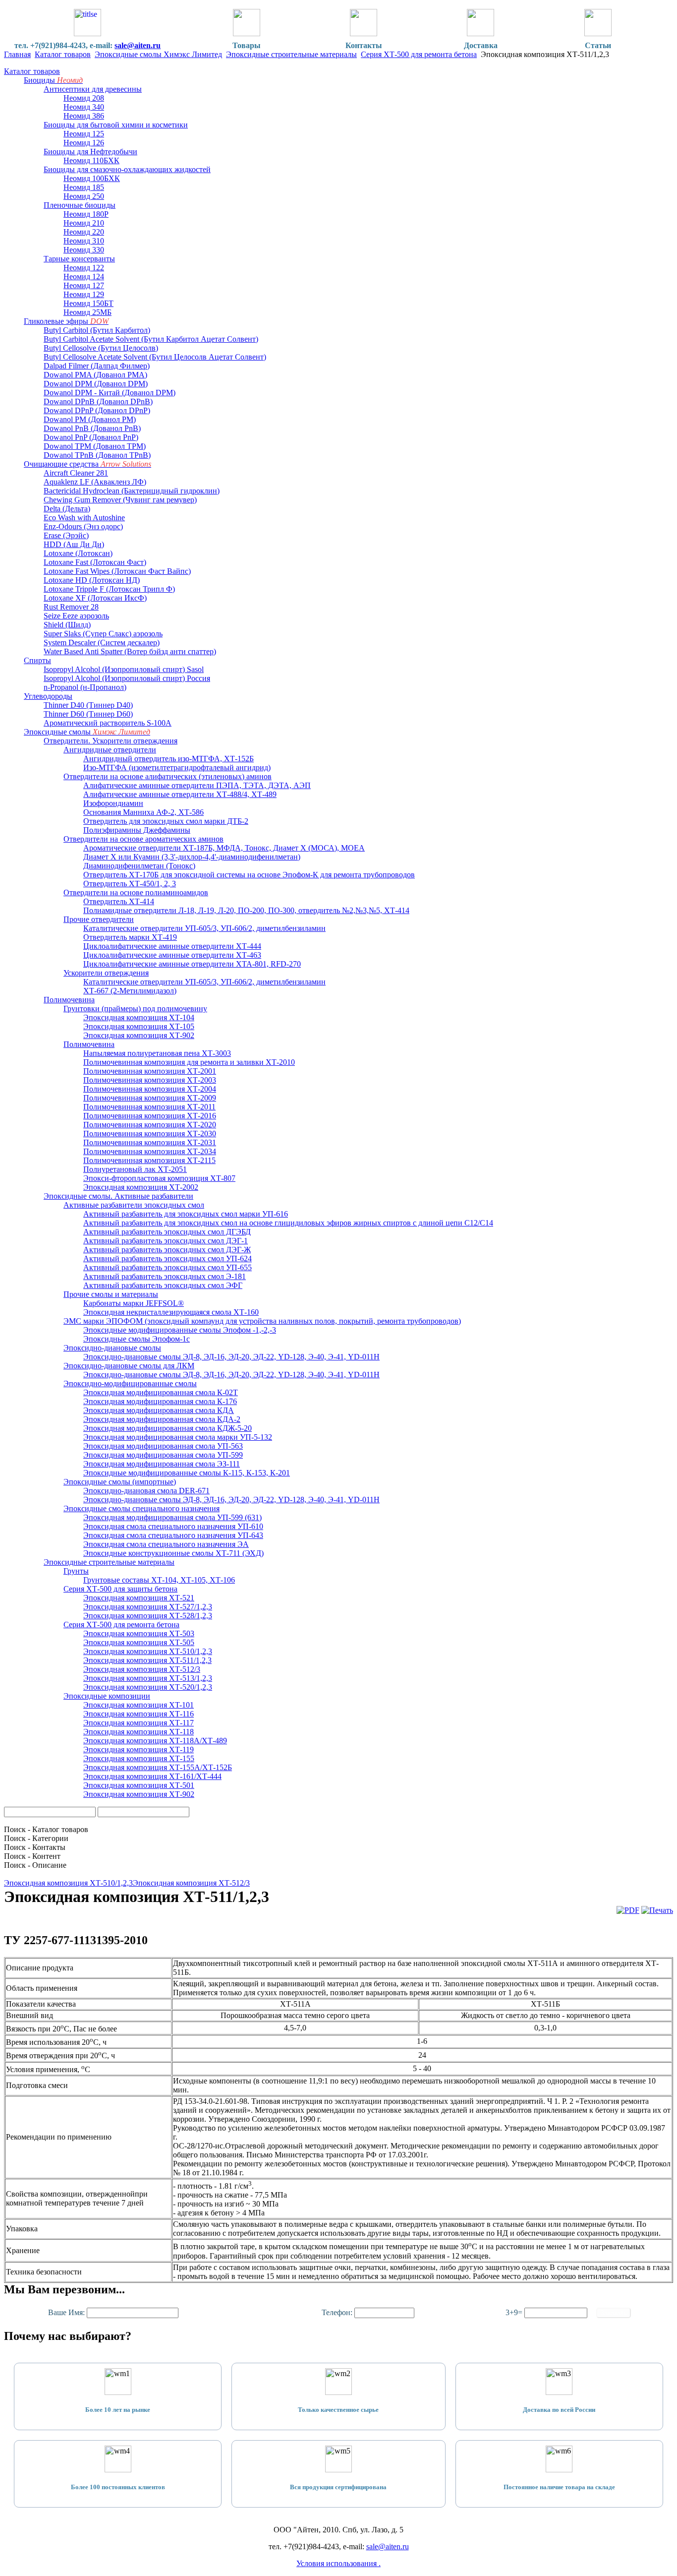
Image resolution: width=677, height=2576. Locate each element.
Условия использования (338, 2563)
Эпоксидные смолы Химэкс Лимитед (158, 54)
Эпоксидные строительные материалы (291, 54)
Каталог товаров (63, 54)
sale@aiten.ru (138, 45)
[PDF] (628, 1910)
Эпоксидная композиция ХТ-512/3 (191, 1883)
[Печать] (657, 1910)
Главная (17, 54)
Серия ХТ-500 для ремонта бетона (419, 54)
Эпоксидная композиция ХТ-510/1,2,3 (68, 1883)
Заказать (614, 2313)
